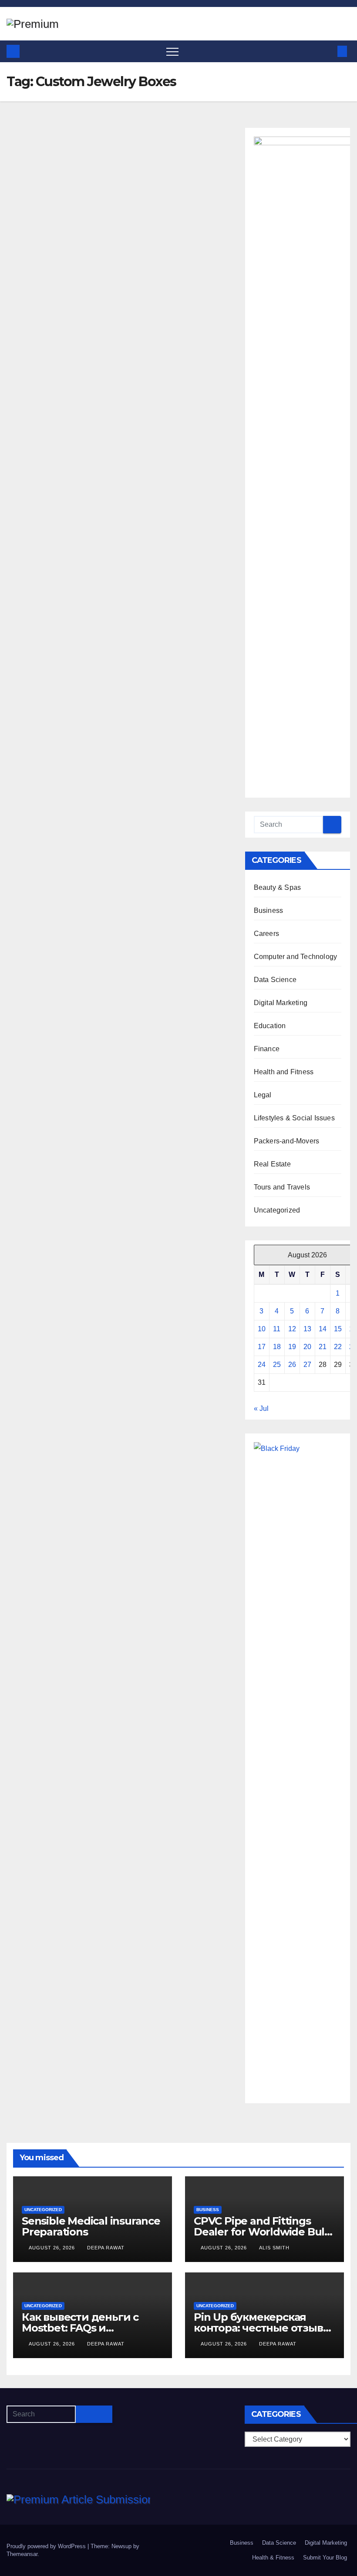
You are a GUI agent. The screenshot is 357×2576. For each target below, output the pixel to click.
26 (292, 1365)
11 (277, 1329)
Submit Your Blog (325, 2558)
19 (292, 1347)
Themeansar (22, 2554)
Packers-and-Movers (287, 1141)
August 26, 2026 (53, 2248)
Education (270, 1026)
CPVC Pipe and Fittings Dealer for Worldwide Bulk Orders (262, 2232)
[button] (328, 51)
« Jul (261, 1408)
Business (269, 910)
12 (292, 1329)
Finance (267, 1049)
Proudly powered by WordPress (47, 2546)
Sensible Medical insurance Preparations (91, 2226)
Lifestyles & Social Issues (294, 1118)
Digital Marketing (281, 1003)
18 (277, 1347)
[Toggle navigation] (172, 51)
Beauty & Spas (278, 887)
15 (338, 1329)
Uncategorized (277, 1210)
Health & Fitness (273, 2558)
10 (262, 1329)
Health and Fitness (284, 1072)
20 (307, 1347)
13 (307, 1329)
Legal (263, 1095)
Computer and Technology (296, 957)
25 (277, 1365)
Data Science (275, 980)
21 (323, 1347)
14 (323, 1329)
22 (338, 1347)
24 (262, 1365)
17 (262, 1347)
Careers (266, 934)
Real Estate (272, 1164)
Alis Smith (274, 2248)
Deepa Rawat (106, 2248)
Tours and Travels (282, 1187)
